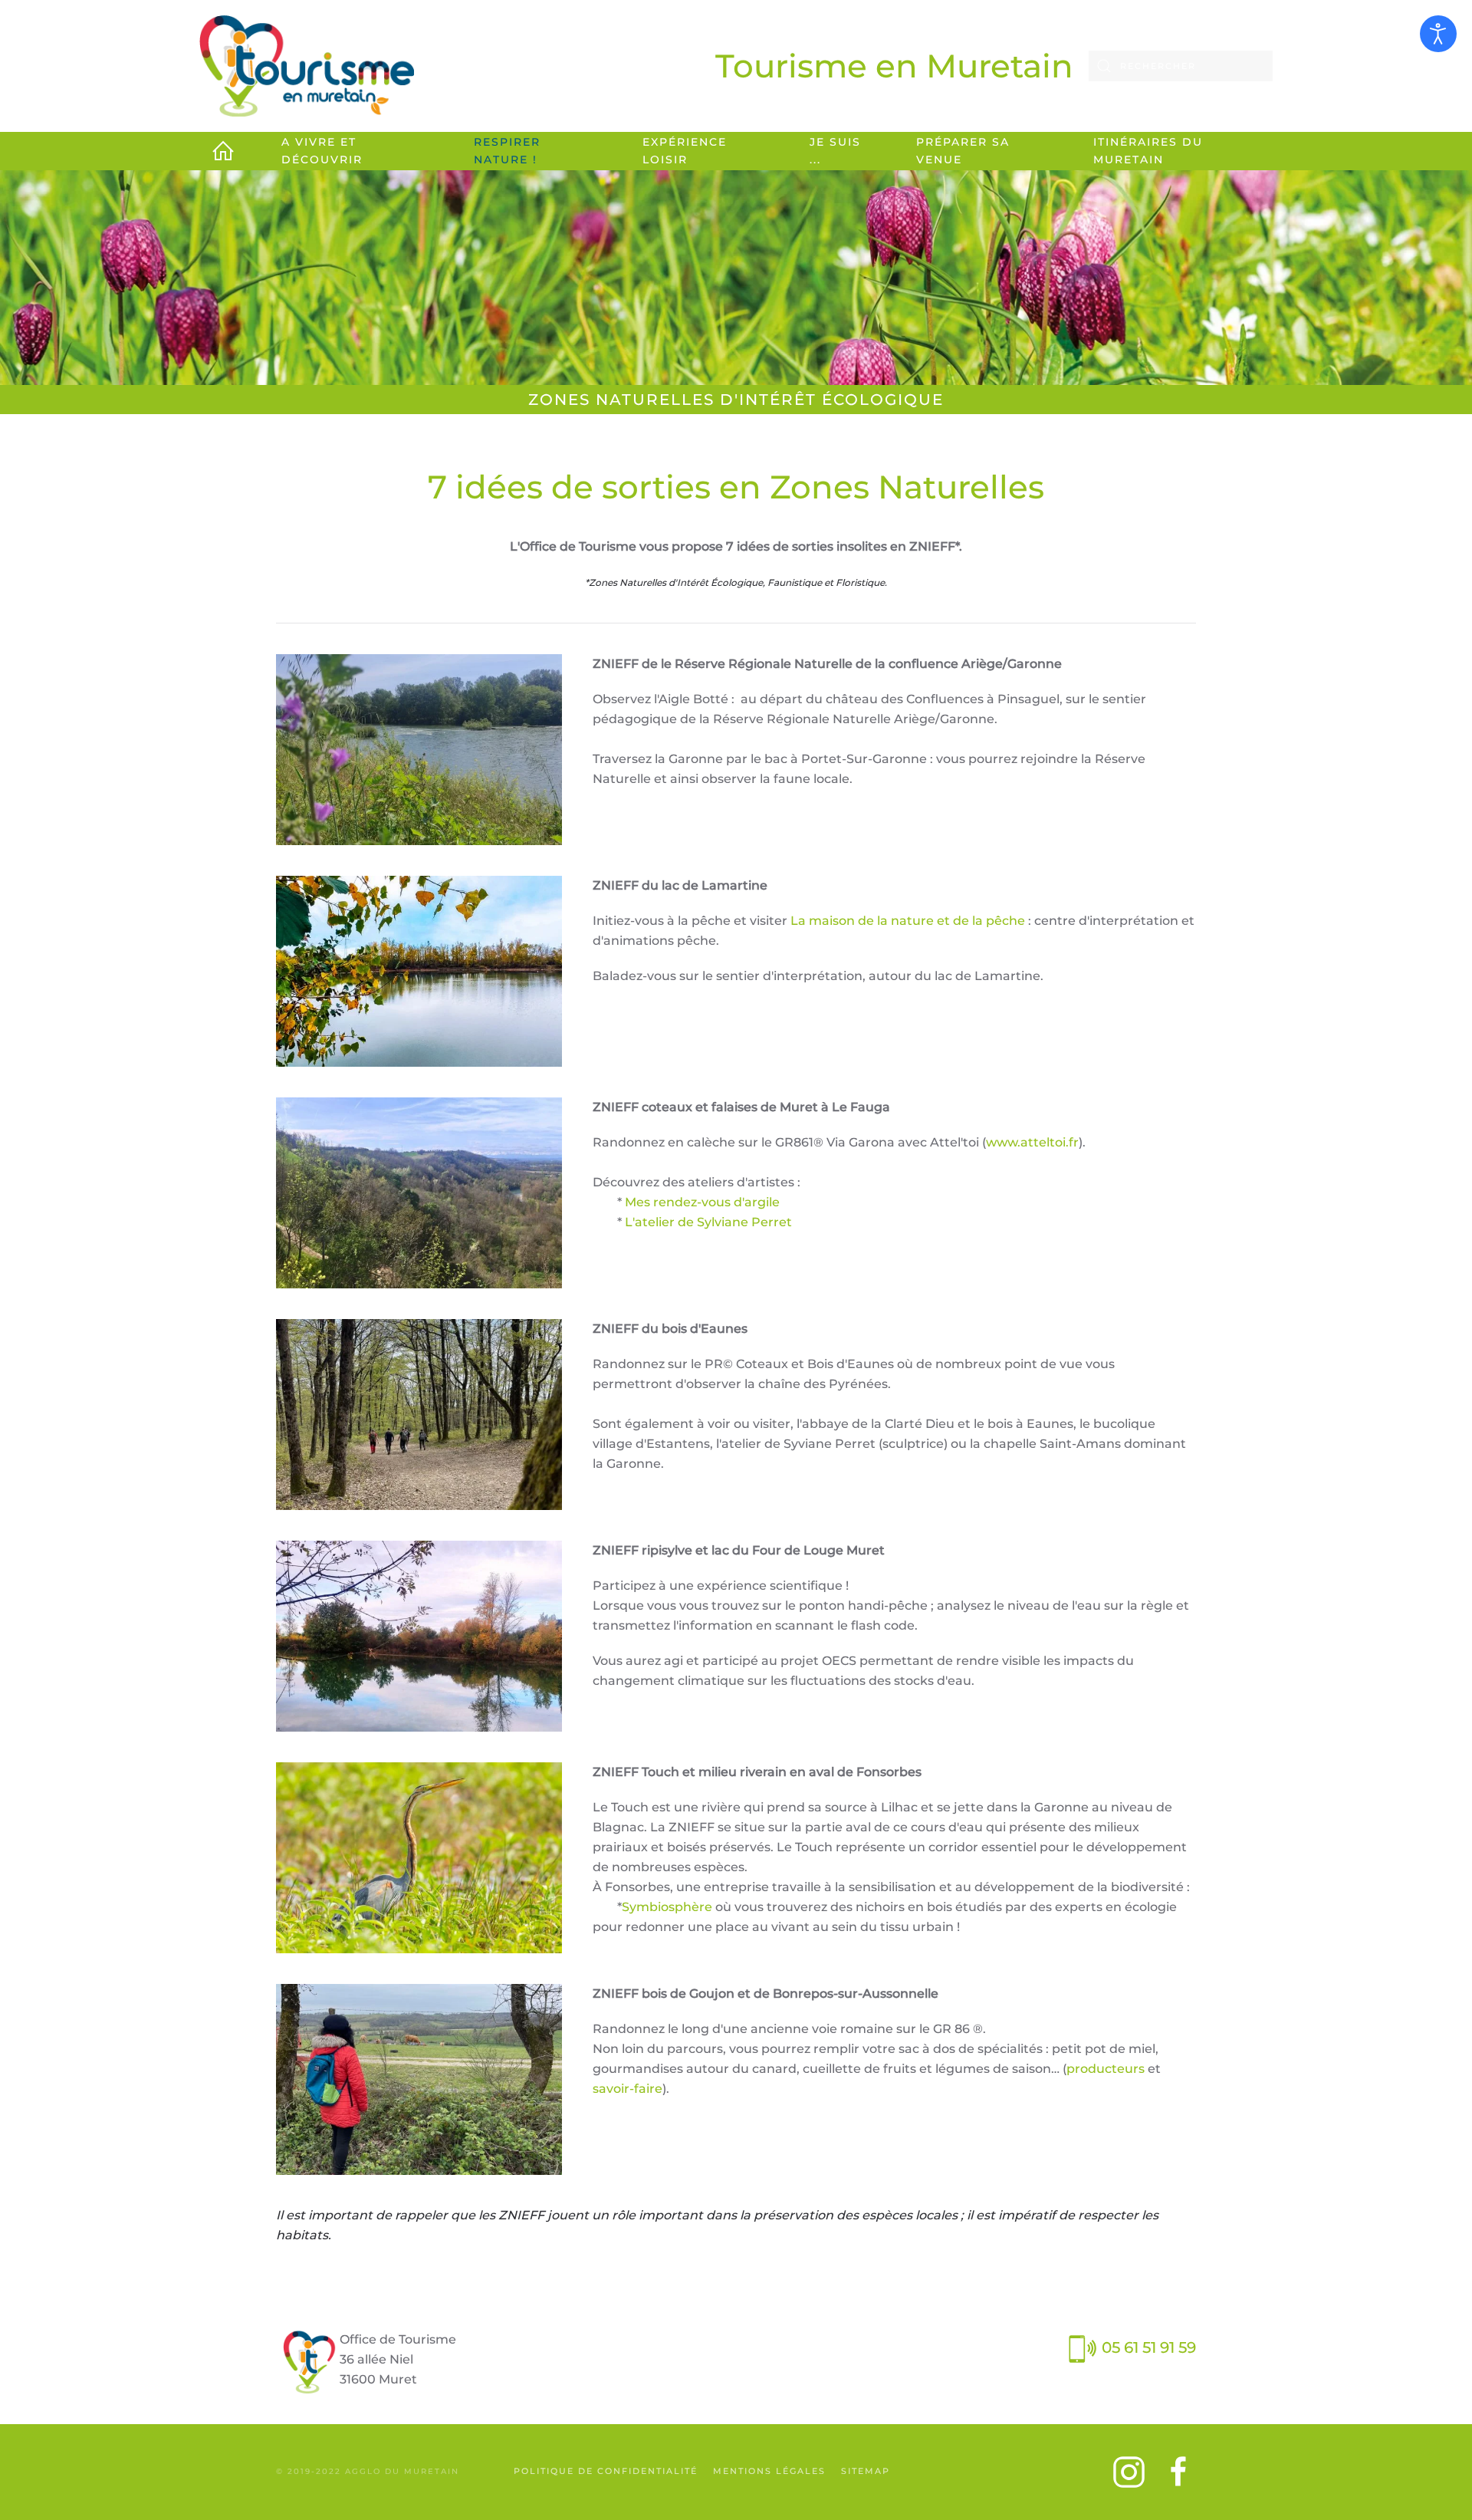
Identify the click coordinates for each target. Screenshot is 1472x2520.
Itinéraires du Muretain (1148, 151)
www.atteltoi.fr (1032, 1142)
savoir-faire (628, 2089)
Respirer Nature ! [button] (507, 151)
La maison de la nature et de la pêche (908, 921)
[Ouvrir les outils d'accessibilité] (1438, 34)
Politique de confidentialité (606, 2471)
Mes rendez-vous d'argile (702, 1202)
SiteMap (866, 2471)
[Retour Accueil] (307, 66)
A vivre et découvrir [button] (322, 151)
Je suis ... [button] (835, 151)
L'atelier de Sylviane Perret (708, 1222)
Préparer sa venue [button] (963, 151)
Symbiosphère (667, 1907)
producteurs (1106, 2069)
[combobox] (1181, 66)
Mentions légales (769, 2471)
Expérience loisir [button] (685, 151)
